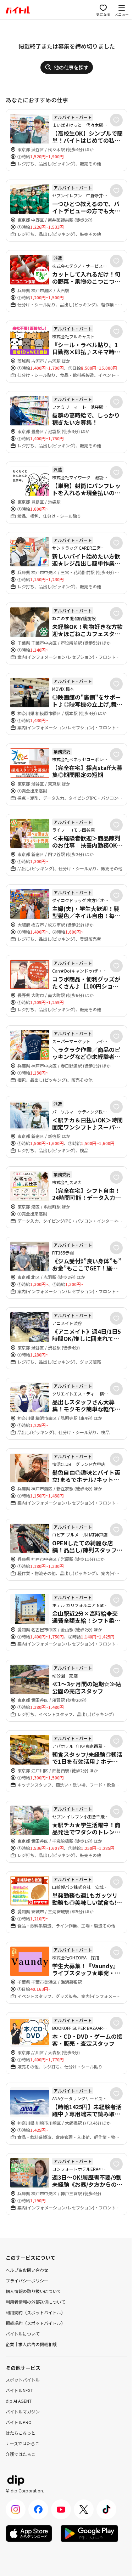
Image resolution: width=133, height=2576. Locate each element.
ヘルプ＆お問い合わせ (27, 2270)
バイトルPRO (19, 2422)
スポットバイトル (23, 2380)
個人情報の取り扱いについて (33, 2291)
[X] (84, 2509)
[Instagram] (16, 2509)
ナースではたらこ (23, 2443)
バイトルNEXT (19, 2390)
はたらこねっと (21, 2433)
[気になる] (116, 120)
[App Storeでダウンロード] (29, 2533)
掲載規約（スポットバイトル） (35, 2323)
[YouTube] (61, 2509)
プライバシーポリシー (27, 2280)
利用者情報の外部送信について (35, 2302)
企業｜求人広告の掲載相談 (31, 2344)
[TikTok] (106, 2509)
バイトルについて (23, 2334)
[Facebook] (38, 2509)
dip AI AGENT (19, 2401)
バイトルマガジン (23, 2411)
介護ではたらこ (21, 2454)
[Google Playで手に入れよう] (89, 2533)
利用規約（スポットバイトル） (35, 2312)
